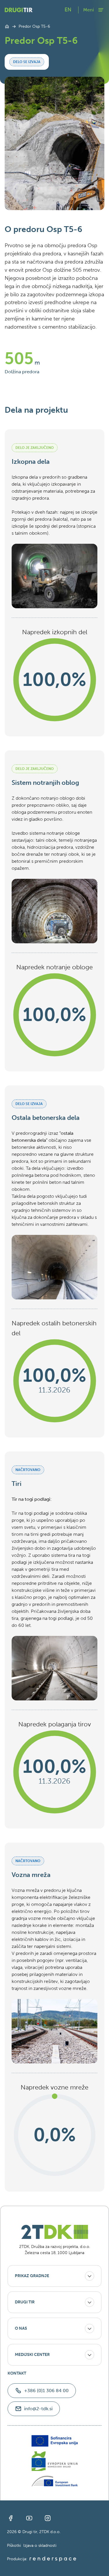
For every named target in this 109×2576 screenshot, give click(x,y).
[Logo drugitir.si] (19, 10)
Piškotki (14, 2546)
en (68, 10)
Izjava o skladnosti (40, 2546)
